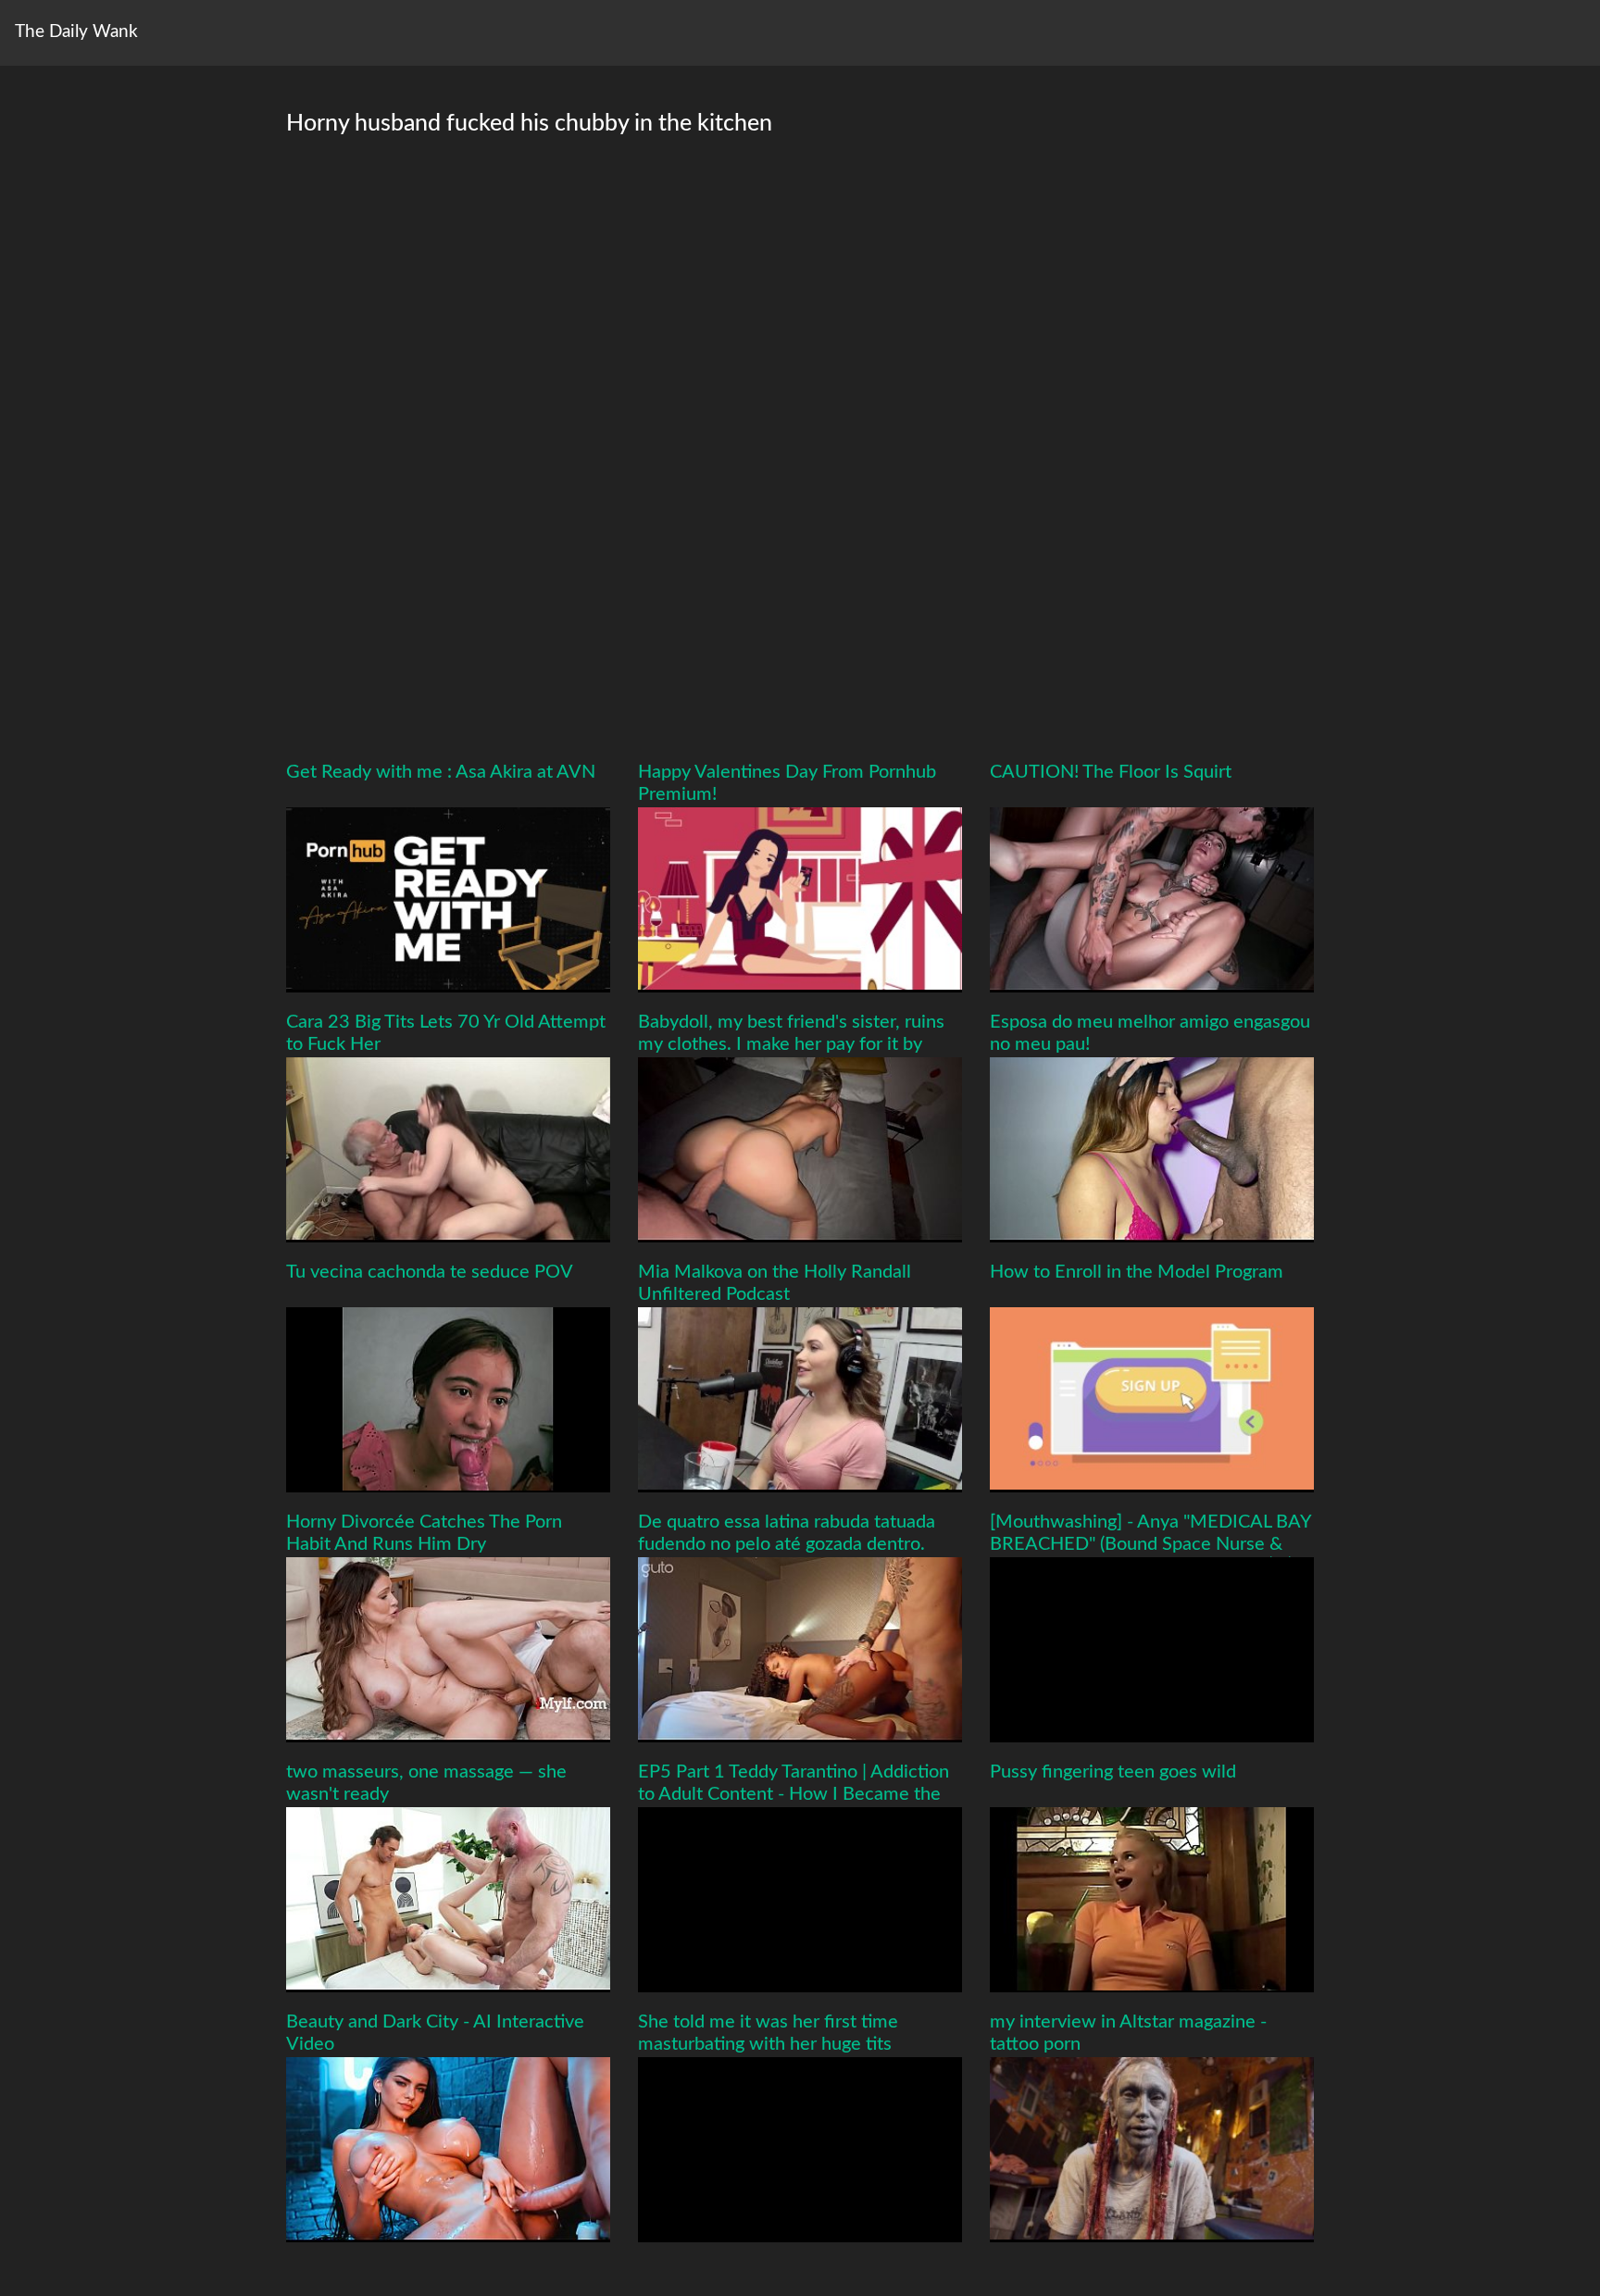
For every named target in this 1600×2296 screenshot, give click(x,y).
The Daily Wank (76, 32)
